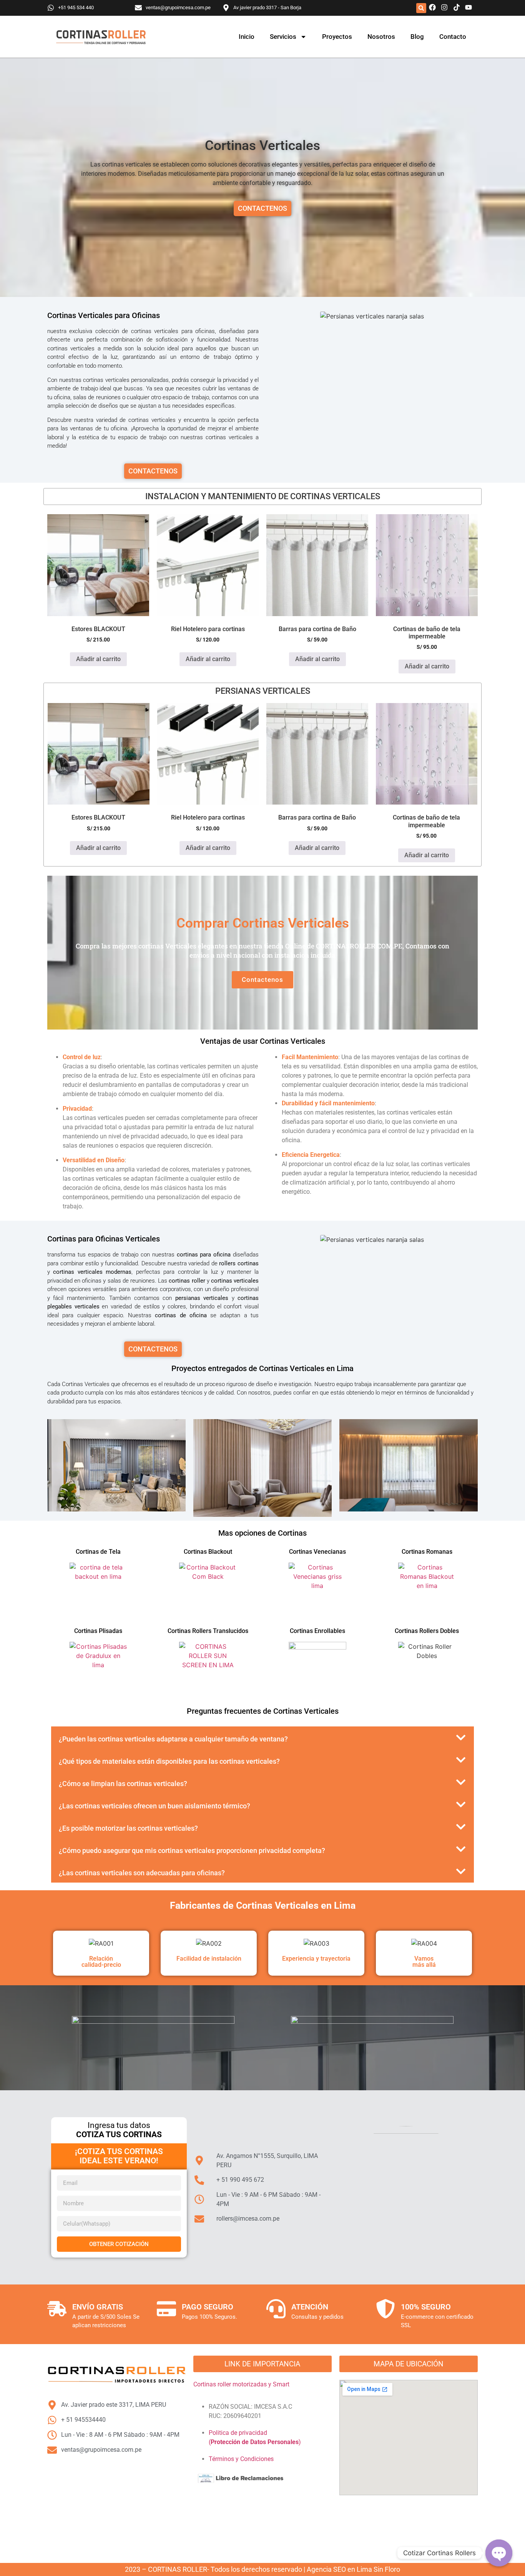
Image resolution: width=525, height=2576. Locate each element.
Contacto (453, 37)
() (255, 2442)
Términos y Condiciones (241, 2459)
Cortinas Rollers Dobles (427, 1631)
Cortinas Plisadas (98, 1631)
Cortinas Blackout (208, 1552)
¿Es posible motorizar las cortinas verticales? (128, 1828)
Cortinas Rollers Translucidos (208, 1631)
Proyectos (337, 37)
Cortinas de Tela (98, 1552)
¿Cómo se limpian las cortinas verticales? (123, 1784)
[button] (421, 8)
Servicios (283, 37)
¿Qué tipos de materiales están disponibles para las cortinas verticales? (169, 1761)
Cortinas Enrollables (317, 1631)
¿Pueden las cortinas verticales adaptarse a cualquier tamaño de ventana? (173, 1739)
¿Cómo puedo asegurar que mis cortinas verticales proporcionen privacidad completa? (192, 1850)
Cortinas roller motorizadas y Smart (241, 2384)
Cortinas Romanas (427, 1552)
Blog (417, 37)
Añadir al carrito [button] (98, 659)
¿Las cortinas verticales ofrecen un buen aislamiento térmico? (155, 1806)
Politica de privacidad (238, 2433)
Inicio (247, 37)
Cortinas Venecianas (317, 1552)
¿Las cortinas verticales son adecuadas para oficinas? (142, 1873)
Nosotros (381, 37)
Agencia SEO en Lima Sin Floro (353, 2569)
